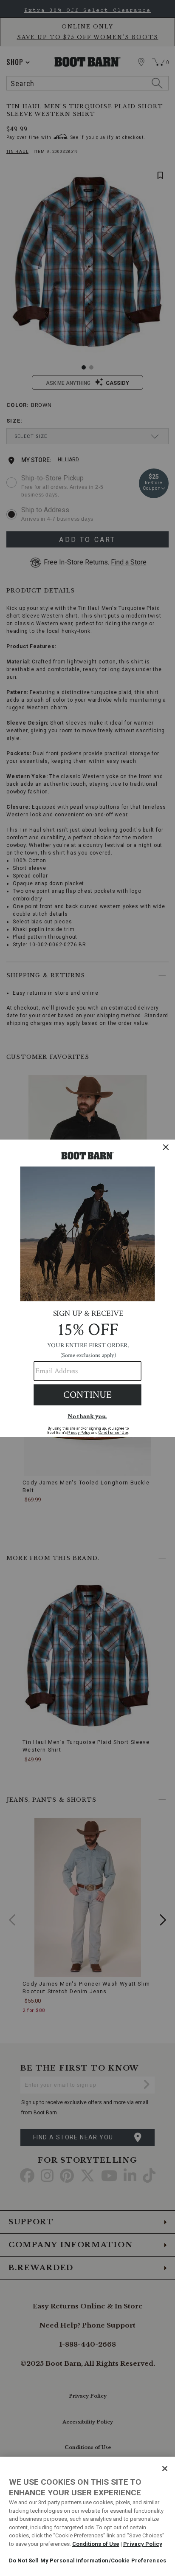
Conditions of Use (96, 2544)
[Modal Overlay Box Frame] (87, 1288)
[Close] (165, 2469)
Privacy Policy (143, 2544)
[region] (87, 2516)
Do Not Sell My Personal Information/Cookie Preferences (87, 2560)
